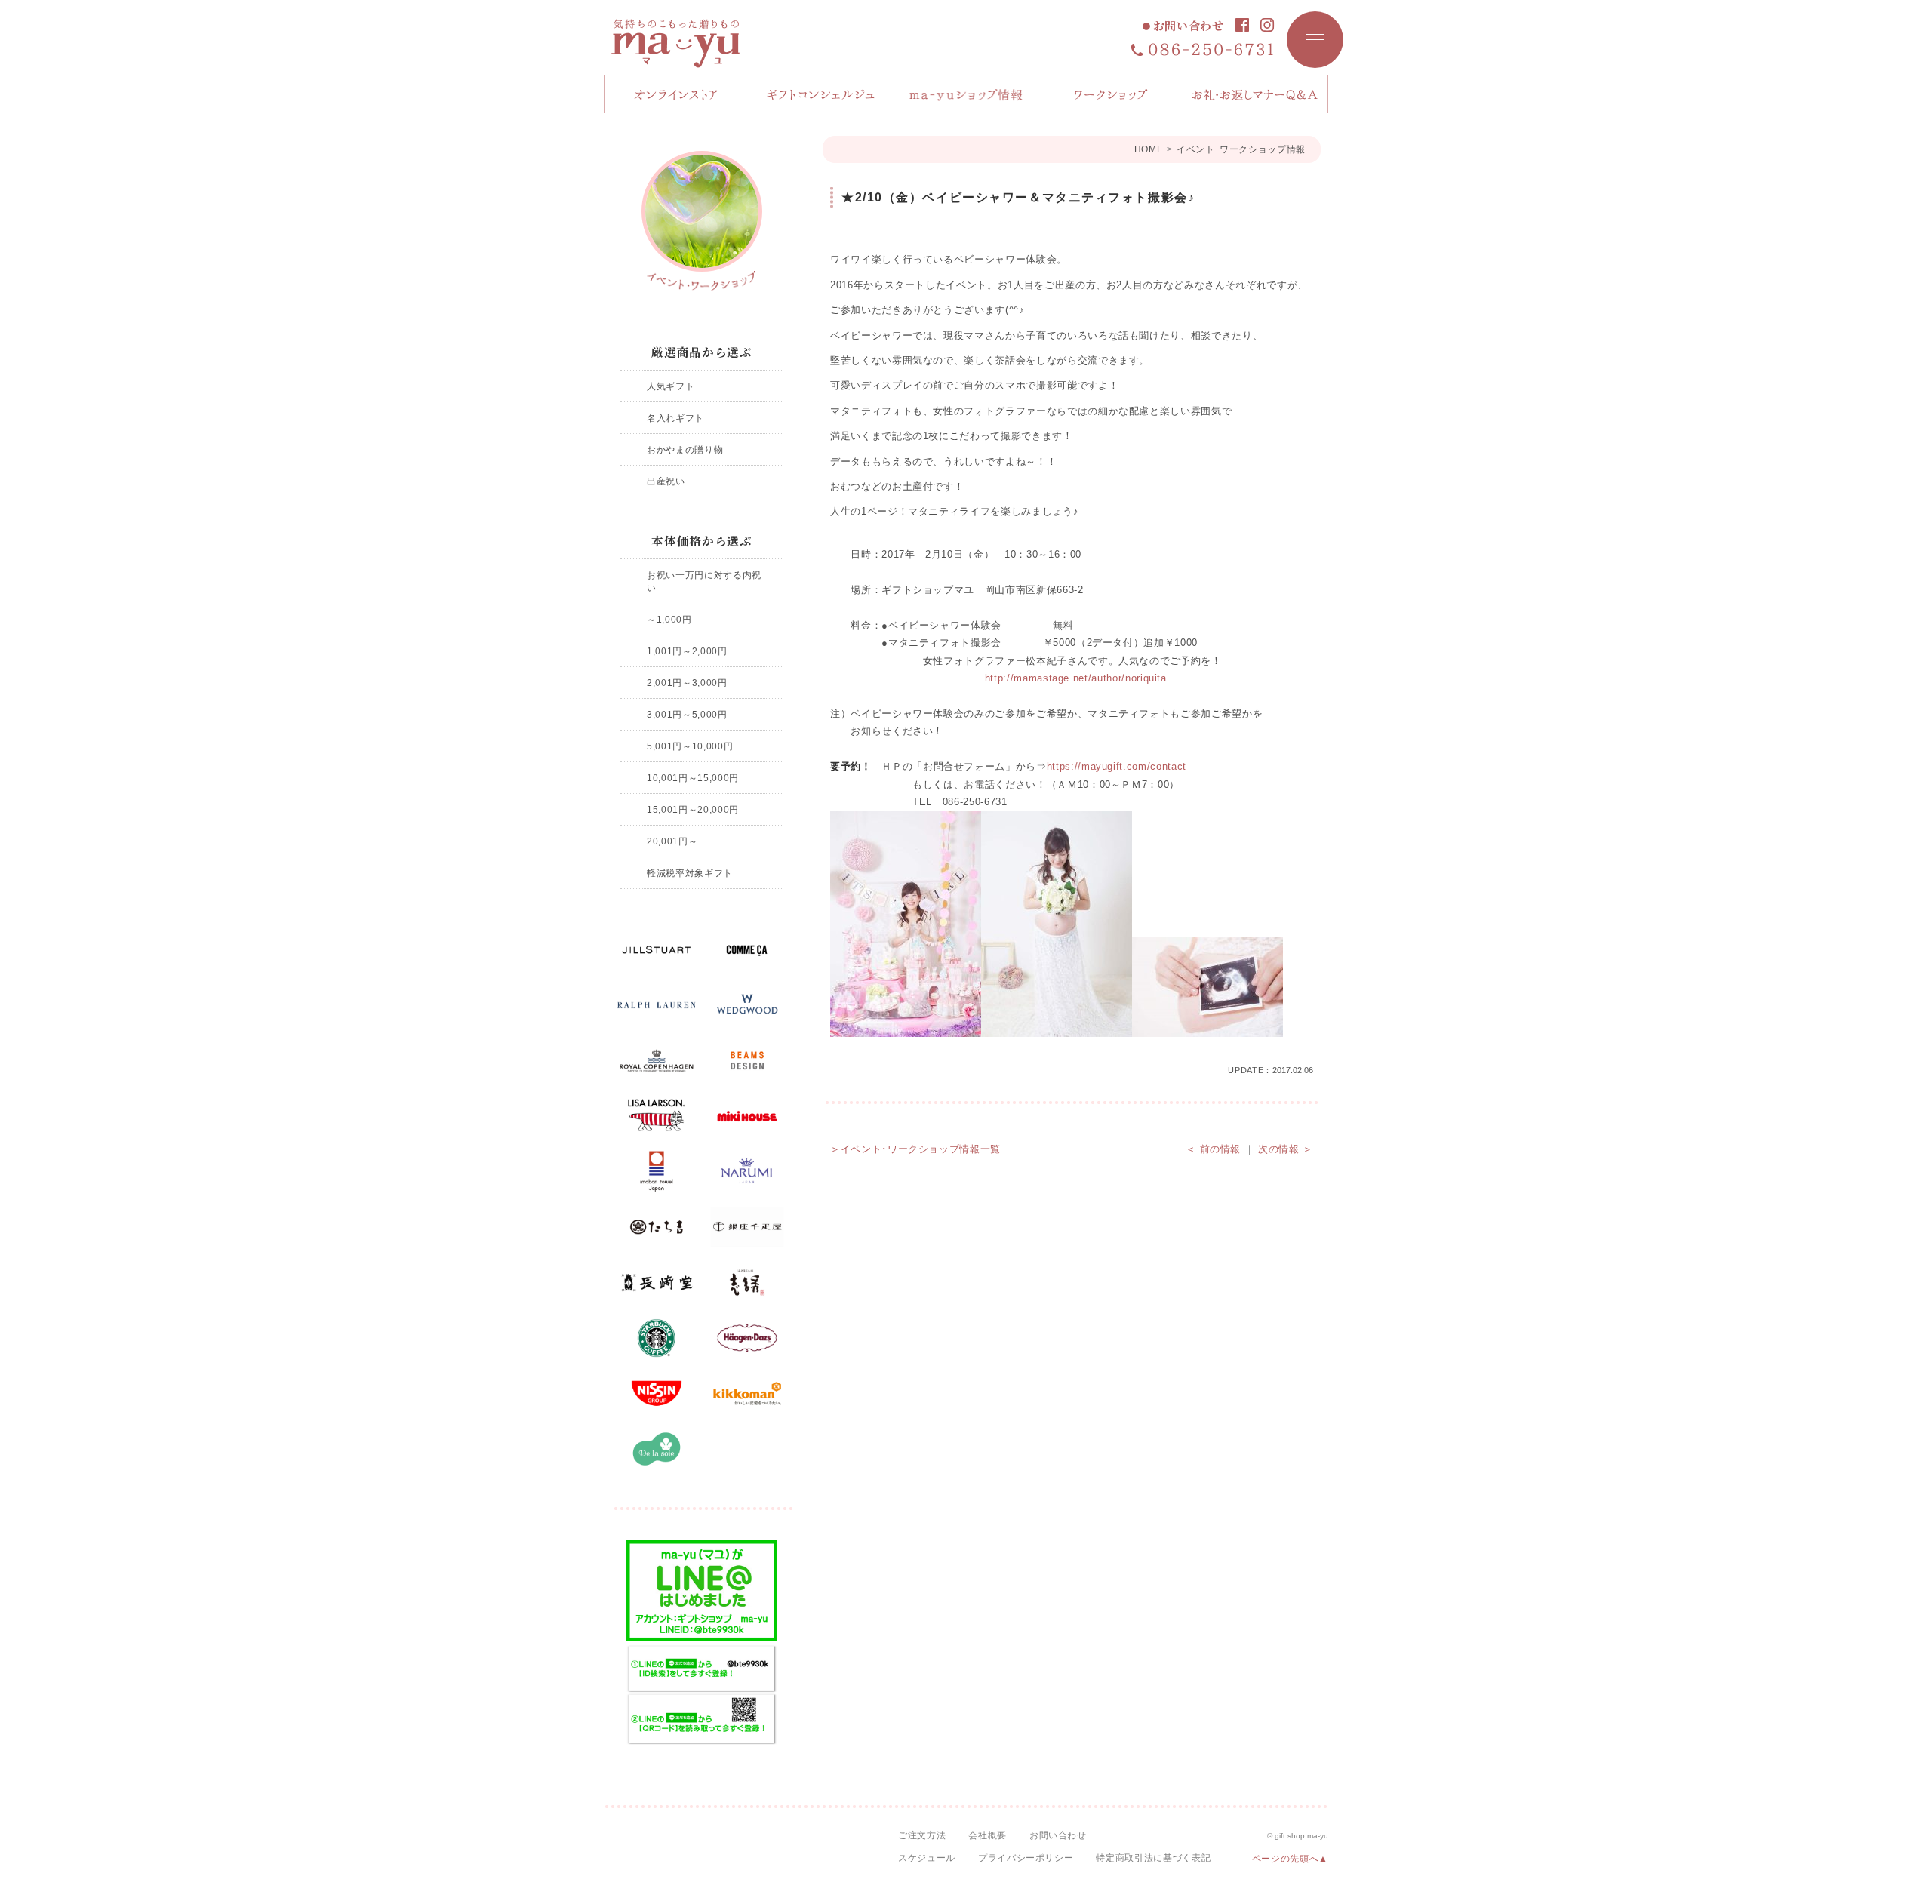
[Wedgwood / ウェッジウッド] (747, 1005)
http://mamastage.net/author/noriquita (1076, 678)
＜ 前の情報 (1213, 1149)
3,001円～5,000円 (687, 714)
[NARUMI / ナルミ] (747, 1172)
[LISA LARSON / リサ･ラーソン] (657, 1116)
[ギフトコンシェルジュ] (822, 94)
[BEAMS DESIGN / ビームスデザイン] (747, 1061)
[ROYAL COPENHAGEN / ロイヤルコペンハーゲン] (657, 1061)
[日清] (657, 1394)
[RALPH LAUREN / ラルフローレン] (657, 1005)
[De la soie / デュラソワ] (657, 1449)
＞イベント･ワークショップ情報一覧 (915, 1149)
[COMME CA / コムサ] (747, 950)
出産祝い (666, 481)
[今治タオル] (657, 1172)
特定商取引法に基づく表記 (1153, 1858)
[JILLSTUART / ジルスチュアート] (657, 950)
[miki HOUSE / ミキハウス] (747, 1116)
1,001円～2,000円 (687, 651)
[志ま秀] (747, 1283)
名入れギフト (675, 418)
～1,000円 (669, 619)
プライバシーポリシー (1026, 1858)
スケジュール (927, 1858)
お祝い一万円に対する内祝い (704, 581)
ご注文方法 (922, 1835)
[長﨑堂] (657, 1283)
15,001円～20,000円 (693, 809)
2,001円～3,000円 (687, 683)
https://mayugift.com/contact (1117, 766)
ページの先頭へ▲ (1290, 1859)
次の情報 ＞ (1286, 1149)
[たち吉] (657, 1227)
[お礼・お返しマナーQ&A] (1256, 94)
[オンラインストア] (677, 94)
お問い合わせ (1189, 26)
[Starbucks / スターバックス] (657, 1338)
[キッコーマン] (747, 1394)
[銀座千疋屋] (747, 1227)
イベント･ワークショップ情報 (1241, 149)
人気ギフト (671, 386)
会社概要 (988, 1835)
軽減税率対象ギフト (690, 873)
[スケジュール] (1111, 94)
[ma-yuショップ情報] (967, 94)
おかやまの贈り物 (685, 449)
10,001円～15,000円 (693, 778)
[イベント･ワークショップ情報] (702, 221)
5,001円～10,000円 (690, 746)
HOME (1149, 149)
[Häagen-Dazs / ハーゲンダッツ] (747, 1338)
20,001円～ (672, 841)
